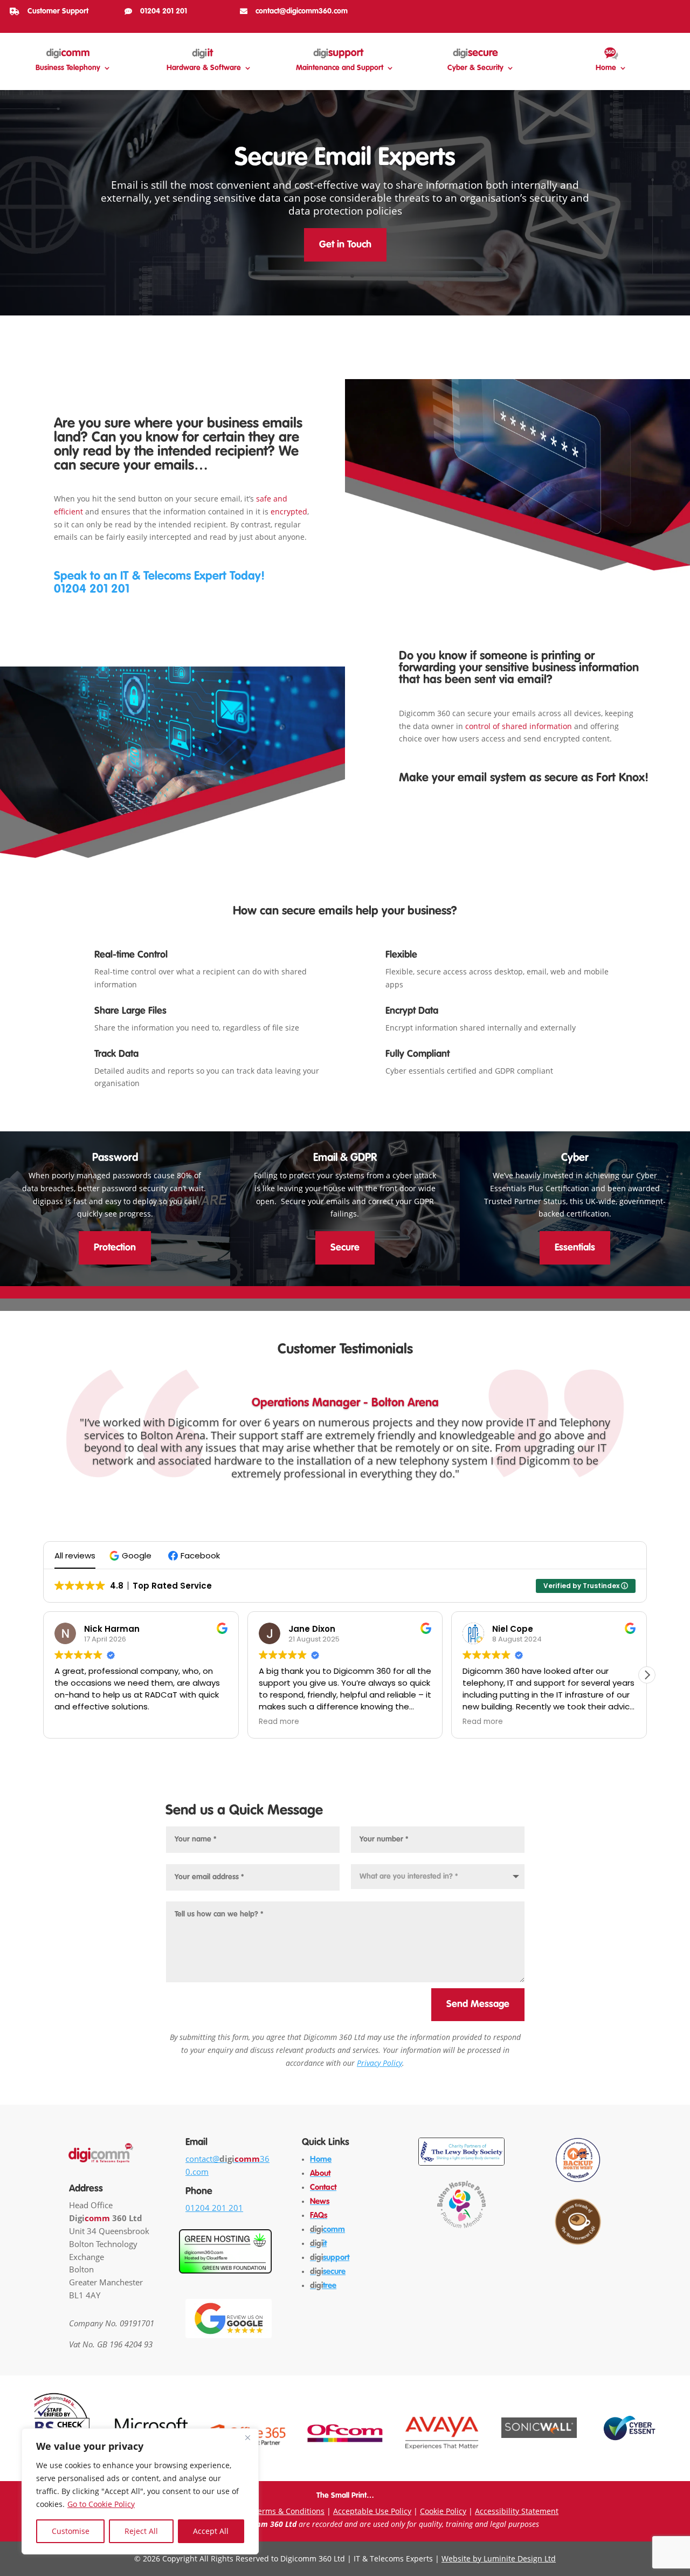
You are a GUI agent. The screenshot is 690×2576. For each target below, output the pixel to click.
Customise (71, 2531)
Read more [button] (75, 1722)
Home (606, 68)
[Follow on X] (638, 10)
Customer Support (58, 11)
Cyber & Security (475, 68)
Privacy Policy (379, 2063)
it (318, 2244)
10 (382, 1483)
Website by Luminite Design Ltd (499, 2558)
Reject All (141, 2531)
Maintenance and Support (340, 68)
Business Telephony (68, 68)
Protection (115, 1248)
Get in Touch (345, 245)
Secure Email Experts (345, 159)
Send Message (478, 2004)
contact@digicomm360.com (302, 11)
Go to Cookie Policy (101, 2504)
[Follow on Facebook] (604, 10)
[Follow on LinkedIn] (655, 10)
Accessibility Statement (517, 2511)
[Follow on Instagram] (621, 10)
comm (327, 2230)
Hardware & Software (204, 68)
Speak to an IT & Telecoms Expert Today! (159, 576)
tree (323, 2286)
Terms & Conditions (289, 2511)
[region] (140, 2491)
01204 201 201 (164, 11)
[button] (132, 1555)
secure (328, 2272)
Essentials (575, 1248)
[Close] (247, 2437)
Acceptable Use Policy (372, 2511)
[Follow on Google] (673, 10)
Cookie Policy (443, 2511)
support (330, 2258)
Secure (345, 1248)
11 (391, 1483)
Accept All (211, 2531)
